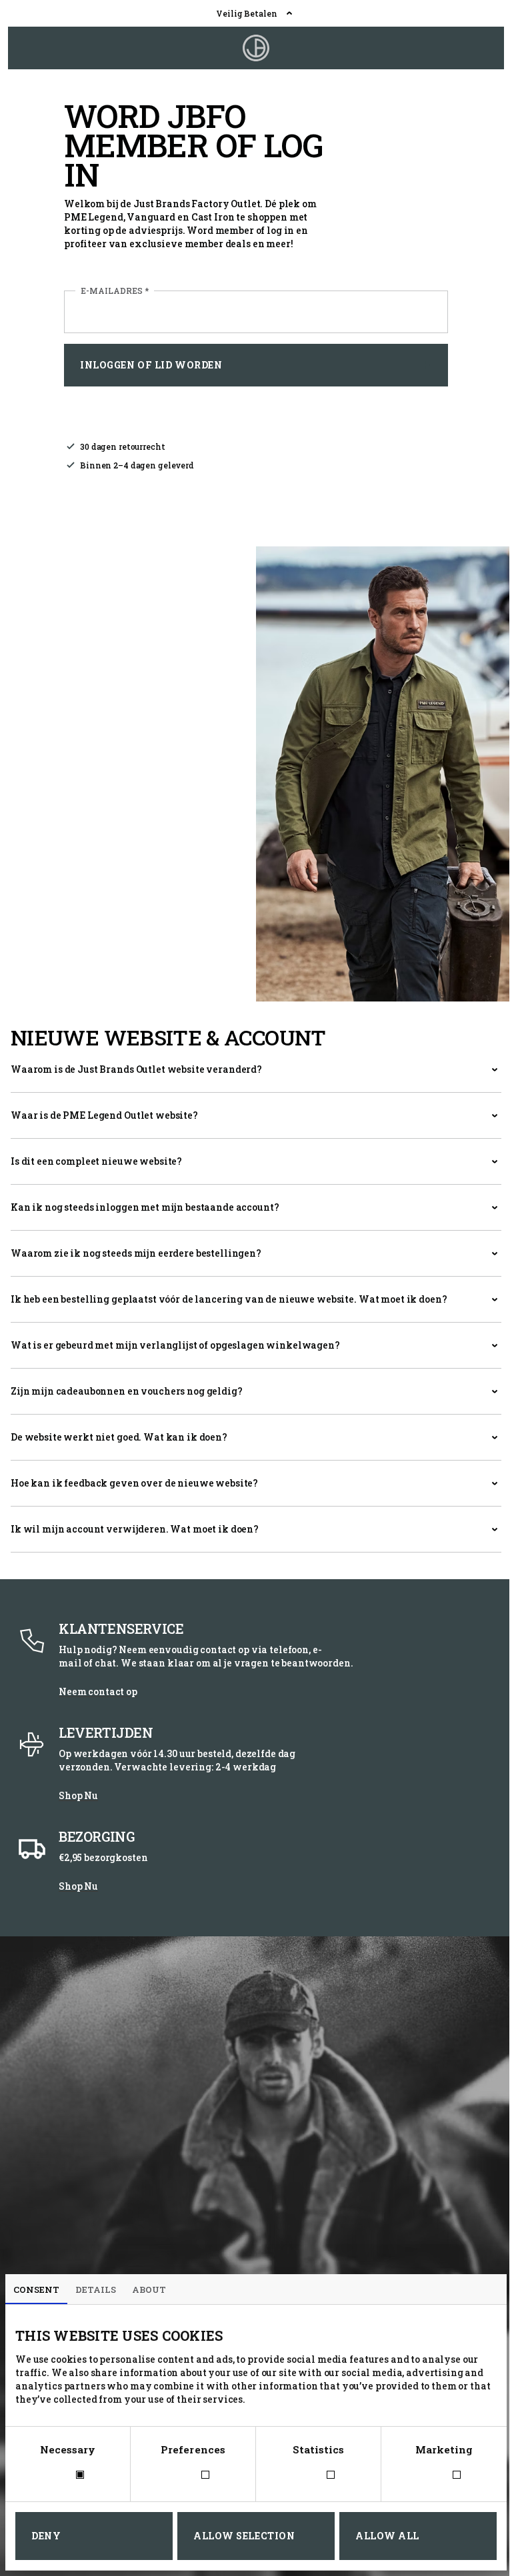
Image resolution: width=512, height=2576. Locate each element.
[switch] (193, 2476)
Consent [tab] (36, 2289)
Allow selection (244, 2536)
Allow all (387, 2536)
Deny (46, 2536)
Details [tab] (96, 2289)
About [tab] (149, 2289)
